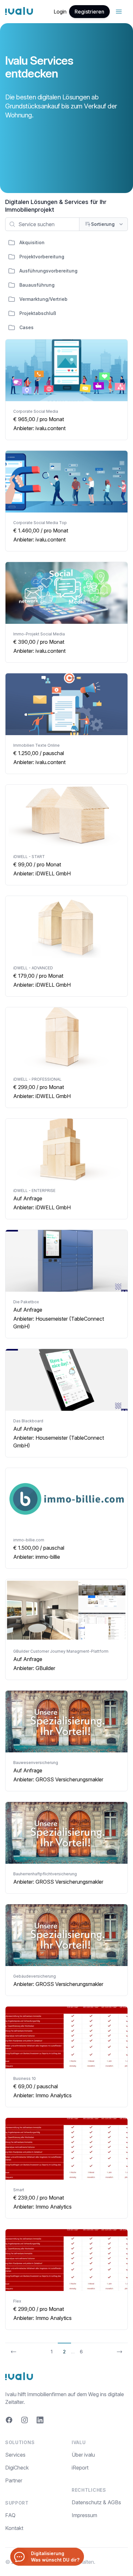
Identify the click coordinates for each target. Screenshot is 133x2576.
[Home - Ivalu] (19, 12)
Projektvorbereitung (42, 257)
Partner (14, 2480)
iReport (80, 2468)
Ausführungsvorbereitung (48, 271)
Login (60, 12)
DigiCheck (17, 2468)
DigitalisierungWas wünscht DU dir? (55, 2557)
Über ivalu (83, 2455)
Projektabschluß (38, 313)
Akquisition (32, 242)
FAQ (10, 2515)
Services (15, 2455)
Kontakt (14, 2528)
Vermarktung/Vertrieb (43, 299)
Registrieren (89, 12)
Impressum (84, 2515)
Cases (26, 327)
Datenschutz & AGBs (96, 2502)
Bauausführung (37, 285)
